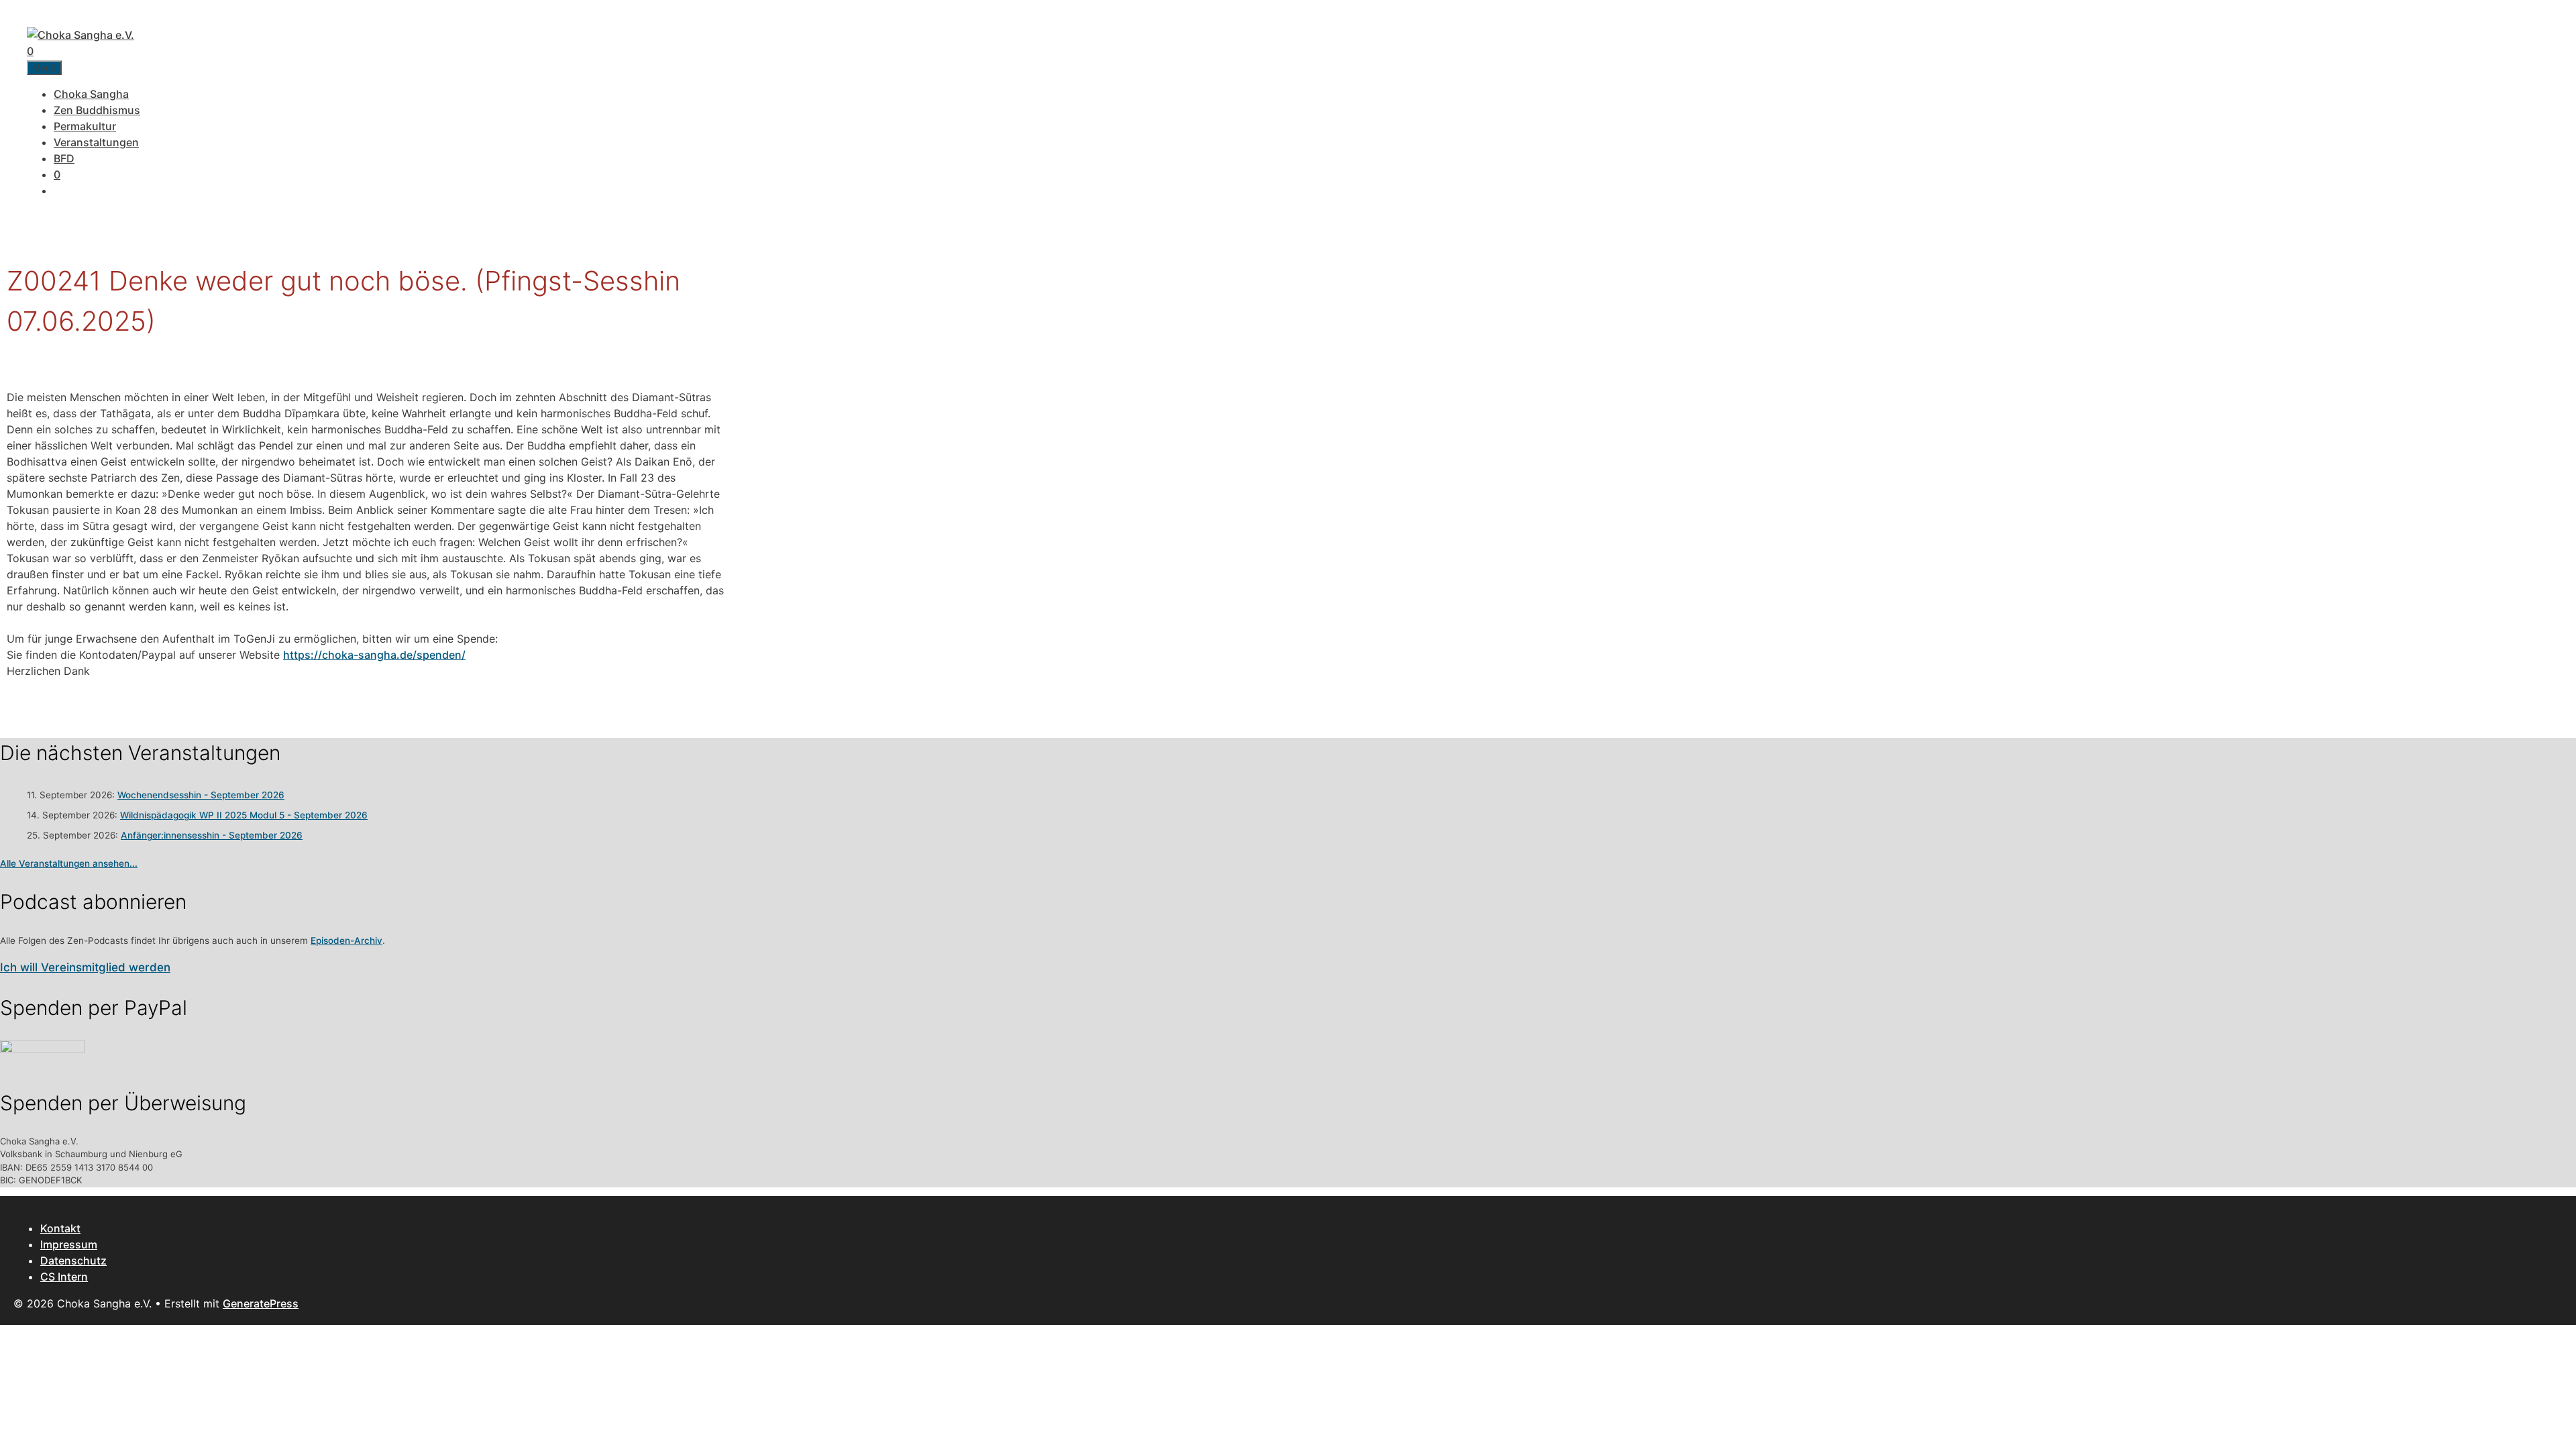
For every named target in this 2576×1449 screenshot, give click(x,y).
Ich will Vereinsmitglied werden (85, 967)
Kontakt (60, 1228)
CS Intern (64, 1277)
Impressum (69, 1244)
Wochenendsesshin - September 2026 (201, 795)
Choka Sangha (91, 94)
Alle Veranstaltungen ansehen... (69, 863)
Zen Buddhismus (97, 110)
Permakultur (85, 126)
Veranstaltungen (96, 142)
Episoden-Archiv (346, 941)
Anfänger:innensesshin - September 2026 (212, 835)
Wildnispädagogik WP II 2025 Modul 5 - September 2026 (244, 815)
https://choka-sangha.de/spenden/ (374, 655)
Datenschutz (73, 1260)
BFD (64, 158)
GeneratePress (261, 1303)
